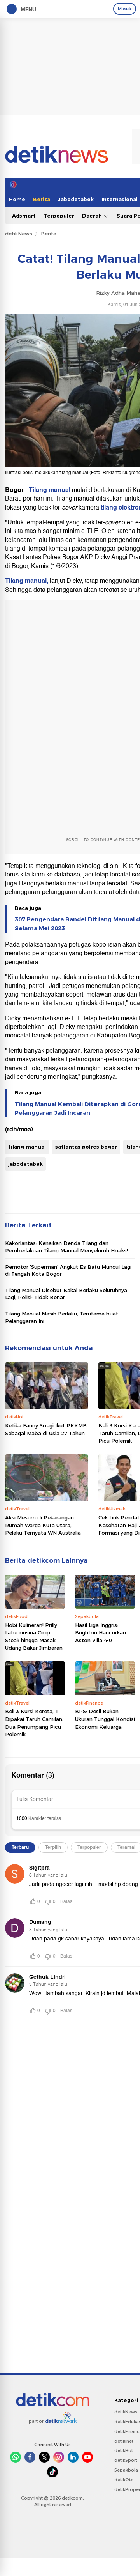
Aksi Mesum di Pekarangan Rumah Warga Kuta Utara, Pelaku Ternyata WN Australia (43, 1525)
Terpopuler (59, 216)
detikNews (19, 234)
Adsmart (24, 216)
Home (17, 199)
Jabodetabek (76, 199)
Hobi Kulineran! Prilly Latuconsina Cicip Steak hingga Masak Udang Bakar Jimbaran (34, 1637)
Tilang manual (50, 490)
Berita (42, 199)
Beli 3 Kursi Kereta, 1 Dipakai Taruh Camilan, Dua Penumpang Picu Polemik (34, 1723)
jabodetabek (25, 1164)
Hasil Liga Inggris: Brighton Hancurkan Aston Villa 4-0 (101, 1633)
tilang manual (27, 1147)
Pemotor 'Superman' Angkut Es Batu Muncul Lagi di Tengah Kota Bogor (68, 1270)
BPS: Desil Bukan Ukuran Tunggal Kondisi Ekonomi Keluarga (105, 1719)
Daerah (93, 216)
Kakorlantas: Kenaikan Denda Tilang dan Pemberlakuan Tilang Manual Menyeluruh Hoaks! (66, 1246)
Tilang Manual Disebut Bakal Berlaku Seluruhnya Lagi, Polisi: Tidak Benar (66, 1294)
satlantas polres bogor (86, 1147)
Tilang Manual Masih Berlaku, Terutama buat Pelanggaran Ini (62, 1317)
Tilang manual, (27, 581)
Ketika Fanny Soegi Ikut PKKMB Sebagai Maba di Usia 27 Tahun (46, 1429)
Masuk (125, 9)
